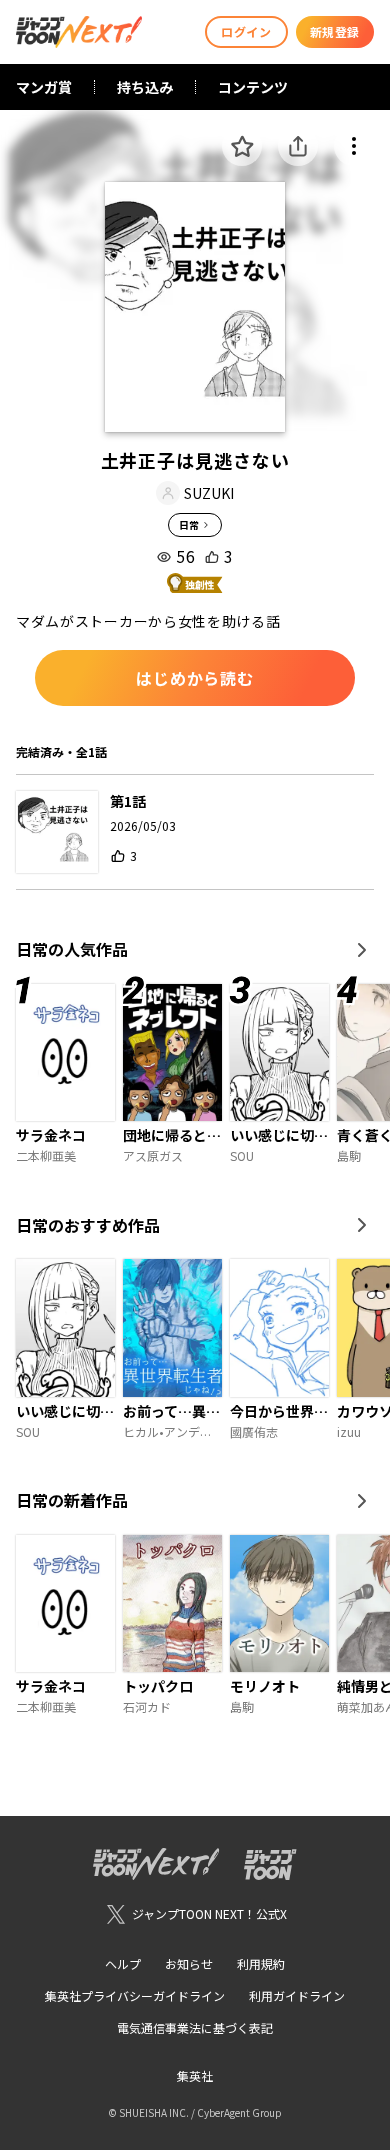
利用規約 (261, 1963)
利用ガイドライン (297, 1995)
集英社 (195, 2075)
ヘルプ (123, 1963)
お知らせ (189, 1963)
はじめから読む (195, 678)
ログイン (246, 31)
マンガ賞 (44, 87)
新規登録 (335, 31)
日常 (189, 524)
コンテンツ (253, 87)
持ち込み (145, 87)
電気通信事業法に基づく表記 (195, 2027)
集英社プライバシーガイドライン (135, 1995)
